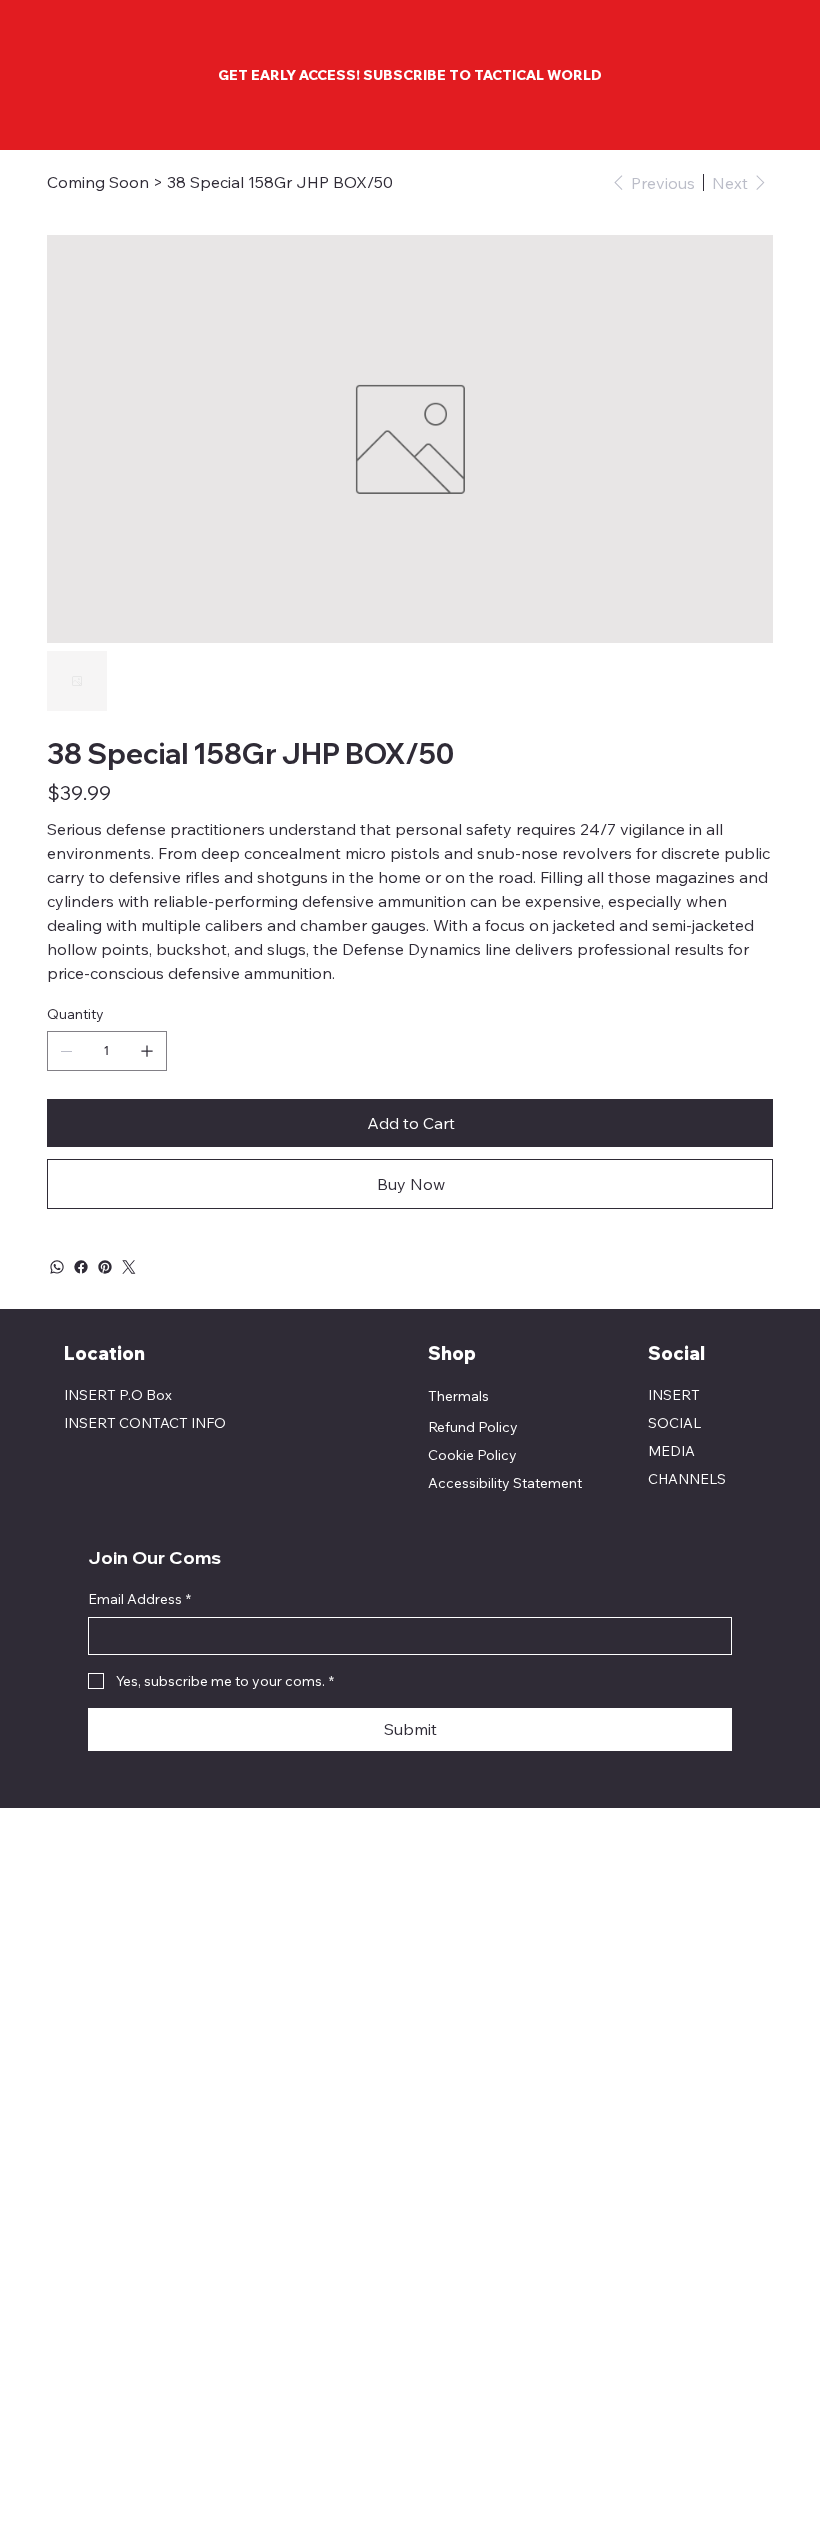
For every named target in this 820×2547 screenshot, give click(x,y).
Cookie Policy (472, 1455)
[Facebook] (81, 1267)
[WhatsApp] (57, 1267)
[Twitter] (129, 1267)
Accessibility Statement (505, 1483)
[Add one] (147, 1051)
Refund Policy (473, 1427)
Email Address (139, 1599)
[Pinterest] (105, 1267)
